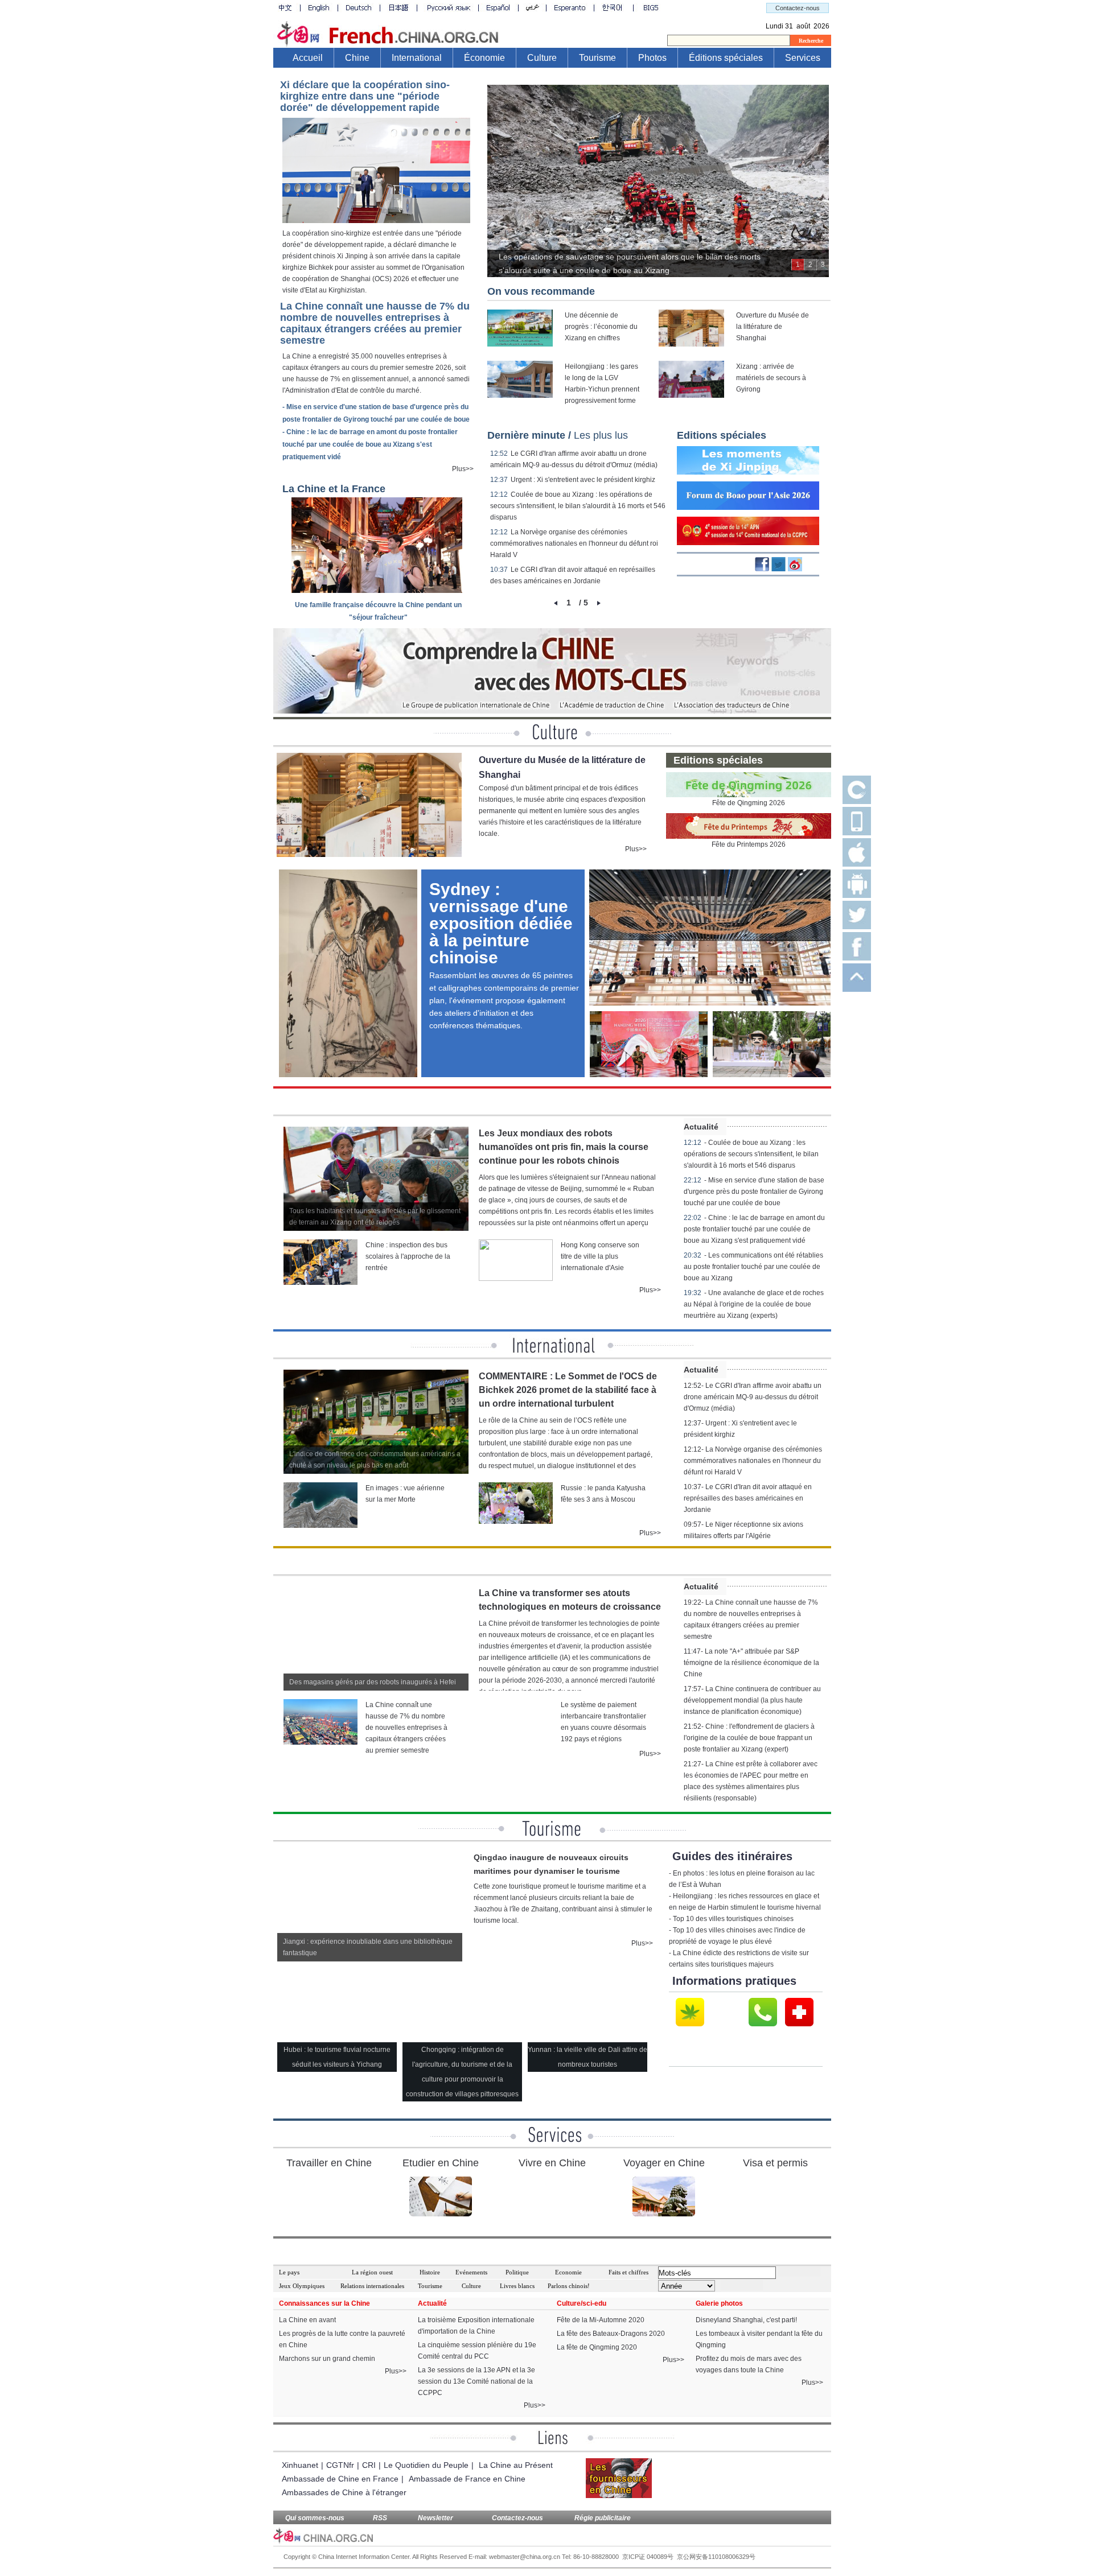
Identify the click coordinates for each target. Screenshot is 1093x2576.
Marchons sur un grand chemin (327, 2359)
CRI (369, 2465)
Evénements (471, 2272)
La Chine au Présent (516, 2465)
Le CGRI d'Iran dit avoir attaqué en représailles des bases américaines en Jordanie (748, 1498)
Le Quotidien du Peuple (426, 2465)
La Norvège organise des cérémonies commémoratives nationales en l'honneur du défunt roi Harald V (574, 543)
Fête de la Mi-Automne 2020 (601, 2320)
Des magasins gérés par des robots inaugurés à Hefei (373, 1682)
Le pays (289, 2272)
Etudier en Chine (441, 2163)
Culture (542, 58)
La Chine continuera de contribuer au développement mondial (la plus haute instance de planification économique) (752, 1700)
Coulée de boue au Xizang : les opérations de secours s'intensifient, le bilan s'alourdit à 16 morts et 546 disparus (578, 506)
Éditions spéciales (726, 58)
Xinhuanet (300, 2465)
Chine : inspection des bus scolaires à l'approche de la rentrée (408, 1256)
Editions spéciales (722, 435)
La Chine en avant (307, 2320)
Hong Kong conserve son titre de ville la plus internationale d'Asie (600, 1256)
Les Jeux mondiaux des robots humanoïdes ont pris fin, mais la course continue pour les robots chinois (564, 1147)
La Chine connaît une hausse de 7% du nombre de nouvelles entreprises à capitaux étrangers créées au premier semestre (375, 323)
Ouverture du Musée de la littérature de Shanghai (773, 327)
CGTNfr (340, 2465)
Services (803, 58)
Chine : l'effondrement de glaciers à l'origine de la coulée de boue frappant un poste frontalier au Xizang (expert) (749, 1738)
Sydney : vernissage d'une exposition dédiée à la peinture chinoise (501, 923)
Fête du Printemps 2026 (749, 844)
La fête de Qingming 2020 (597, 2347)
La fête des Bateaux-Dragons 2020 (611, 2334)
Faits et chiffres (628, 2272)
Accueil (308, 58)
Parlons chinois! (569, 2286)
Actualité (701, 1127)
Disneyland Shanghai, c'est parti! (746, 2320)
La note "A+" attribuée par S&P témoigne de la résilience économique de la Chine (751, 1663)
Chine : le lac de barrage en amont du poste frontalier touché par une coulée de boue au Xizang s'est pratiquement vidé (370, 444)
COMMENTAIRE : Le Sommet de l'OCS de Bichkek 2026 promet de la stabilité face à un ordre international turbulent (568, 1390)
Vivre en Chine (552, 2163)
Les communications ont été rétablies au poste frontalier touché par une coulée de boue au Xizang (753, 1267)
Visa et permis (775, 2163)
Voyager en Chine (664, 2163)
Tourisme (597, 58)
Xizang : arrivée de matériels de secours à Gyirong (771, 378)
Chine (357, 58)
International (417, 58)
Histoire (430, 2272)
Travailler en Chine (329, 2163)
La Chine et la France (334, 489)
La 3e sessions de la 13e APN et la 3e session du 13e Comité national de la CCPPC (476, 2381)
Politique (517, 2272)
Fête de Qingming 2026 (749, 803)
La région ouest (372, 2272)
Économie (484, 58)
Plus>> (463, 469)
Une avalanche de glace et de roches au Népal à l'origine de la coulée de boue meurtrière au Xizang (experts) (754, 1304)
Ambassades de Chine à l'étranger (344, 2492)
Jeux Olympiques (302, 2286)
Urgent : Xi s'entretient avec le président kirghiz (583, 480)
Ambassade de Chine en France (340, 2479)
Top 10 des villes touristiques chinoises (733, 1919)
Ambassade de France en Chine (467, 2479)
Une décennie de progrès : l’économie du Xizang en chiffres (601, 327)
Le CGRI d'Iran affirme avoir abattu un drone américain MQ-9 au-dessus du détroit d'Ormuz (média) (753, 1397)
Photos (652, 58)
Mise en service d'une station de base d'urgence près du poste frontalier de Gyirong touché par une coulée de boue (754, 1192)
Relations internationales (372, 2286)
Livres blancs (517, 2286)
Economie (568, 2272)
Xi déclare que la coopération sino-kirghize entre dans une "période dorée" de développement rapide (365, 96)
